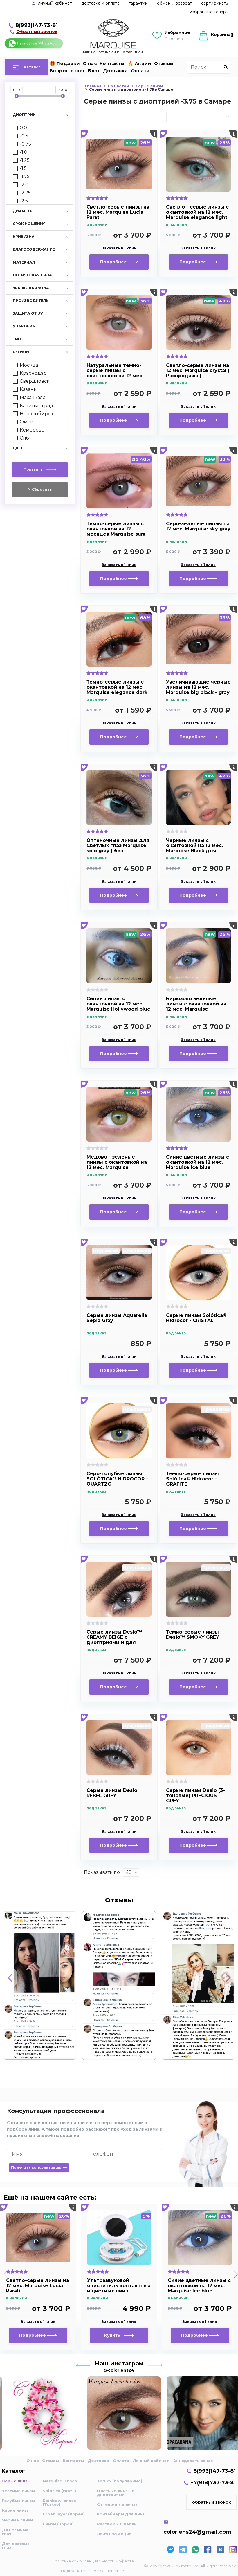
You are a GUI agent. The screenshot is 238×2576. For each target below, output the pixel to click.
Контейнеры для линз (121, 2514)
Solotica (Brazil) (59, 2491)
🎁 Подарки (65, 63)
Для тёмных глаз (15, 2532)
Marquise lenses (60, 2481)
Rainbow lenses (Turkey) (59, 2502)
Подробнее (114, 262)
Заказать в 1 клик (119, 248)
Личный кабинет (151, 2461)
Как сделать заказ (193, 2461)
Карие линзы (16, 2510)
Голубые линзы (18, 2501)
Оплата (140, 71)
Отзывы (164, 63)
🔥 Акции (140, 63)
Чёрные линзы (18, 2520)
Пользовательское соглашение (93, 2571)
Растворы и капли (117, 2524)
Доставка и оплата (100, 3)
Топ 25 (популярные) (120, 2481)
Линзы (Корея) (58, 2524)
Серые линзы (16, 2481)
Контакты (112, 63)
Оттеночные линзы (118, 2504)
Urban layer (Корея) (64, 2514)
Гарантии (138, 3)
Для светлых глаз (16, 2545)
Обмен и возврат (174, 3)
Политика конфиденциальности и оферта (93, 2561)
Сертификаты (215, 3)
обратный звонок (212, 2502)
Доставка (116, 71)
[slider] (17, 96)
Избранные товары (209, 12)
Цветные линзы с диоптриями (116, 2493)
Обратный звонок (37, 32)
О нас (90, 63)
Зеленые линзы (18, 2491)
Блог (94, 71)
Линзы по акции (114, 2534)
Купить (114, 2335)
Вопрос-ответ (67, 71)
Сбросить (42, 489)
